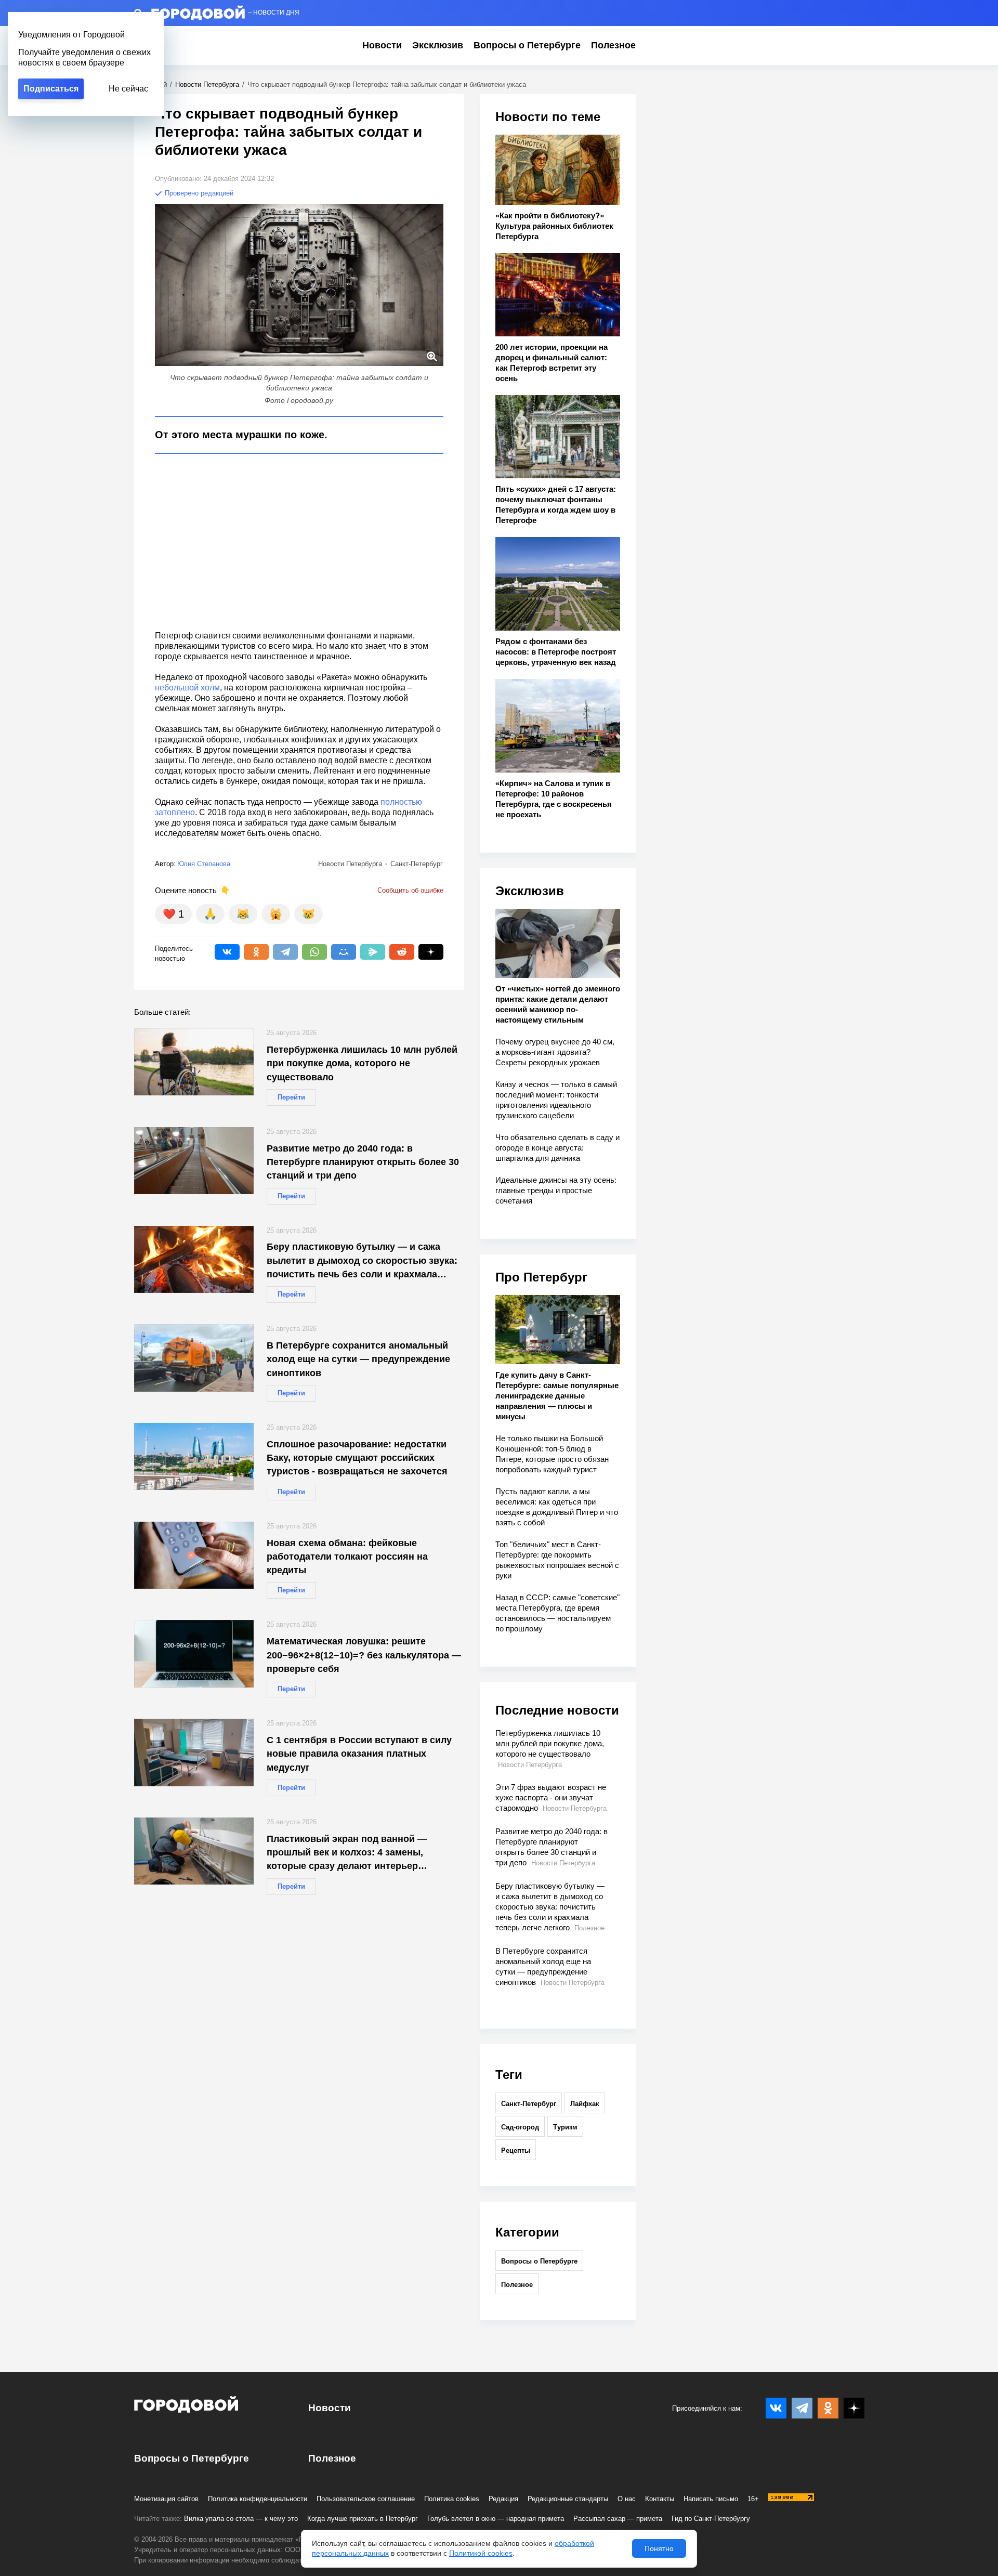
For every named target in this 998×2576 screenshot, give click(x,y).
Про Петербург (541, 1277)
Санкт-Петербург (529, 2104)
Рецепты (516, 2150)
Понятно (659, 2548)
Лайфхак (585, 2104)
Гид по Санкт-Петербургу (711, 2519)
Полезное (613, 45)
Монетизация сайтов (166, 2499)
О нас (627, 2499)
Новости (382, 45)
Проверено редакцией (198, 193)
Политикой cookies (481, 2553)
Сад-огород (520, 2127)
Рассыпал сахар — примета (618, 2519)
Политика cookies (452, 2499)
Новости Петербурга (207, 84)
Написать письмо (711, 2499)
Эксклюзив (438, 45)
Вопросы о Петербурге (527, 45)
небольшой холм (187, 688)
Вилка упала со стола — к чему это (241, 2519)
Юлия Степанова (204, 864)
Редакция (503, 2499)
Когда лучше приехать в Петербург (363, 2519)
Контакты (660, 2499)
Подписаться (51, 89)
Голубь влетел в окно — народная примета (496, 2519)
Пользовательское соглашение (366, 2499)
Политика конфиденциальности (258, 2499)
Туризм (565, 2127)
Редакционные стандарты (568, 2499)
